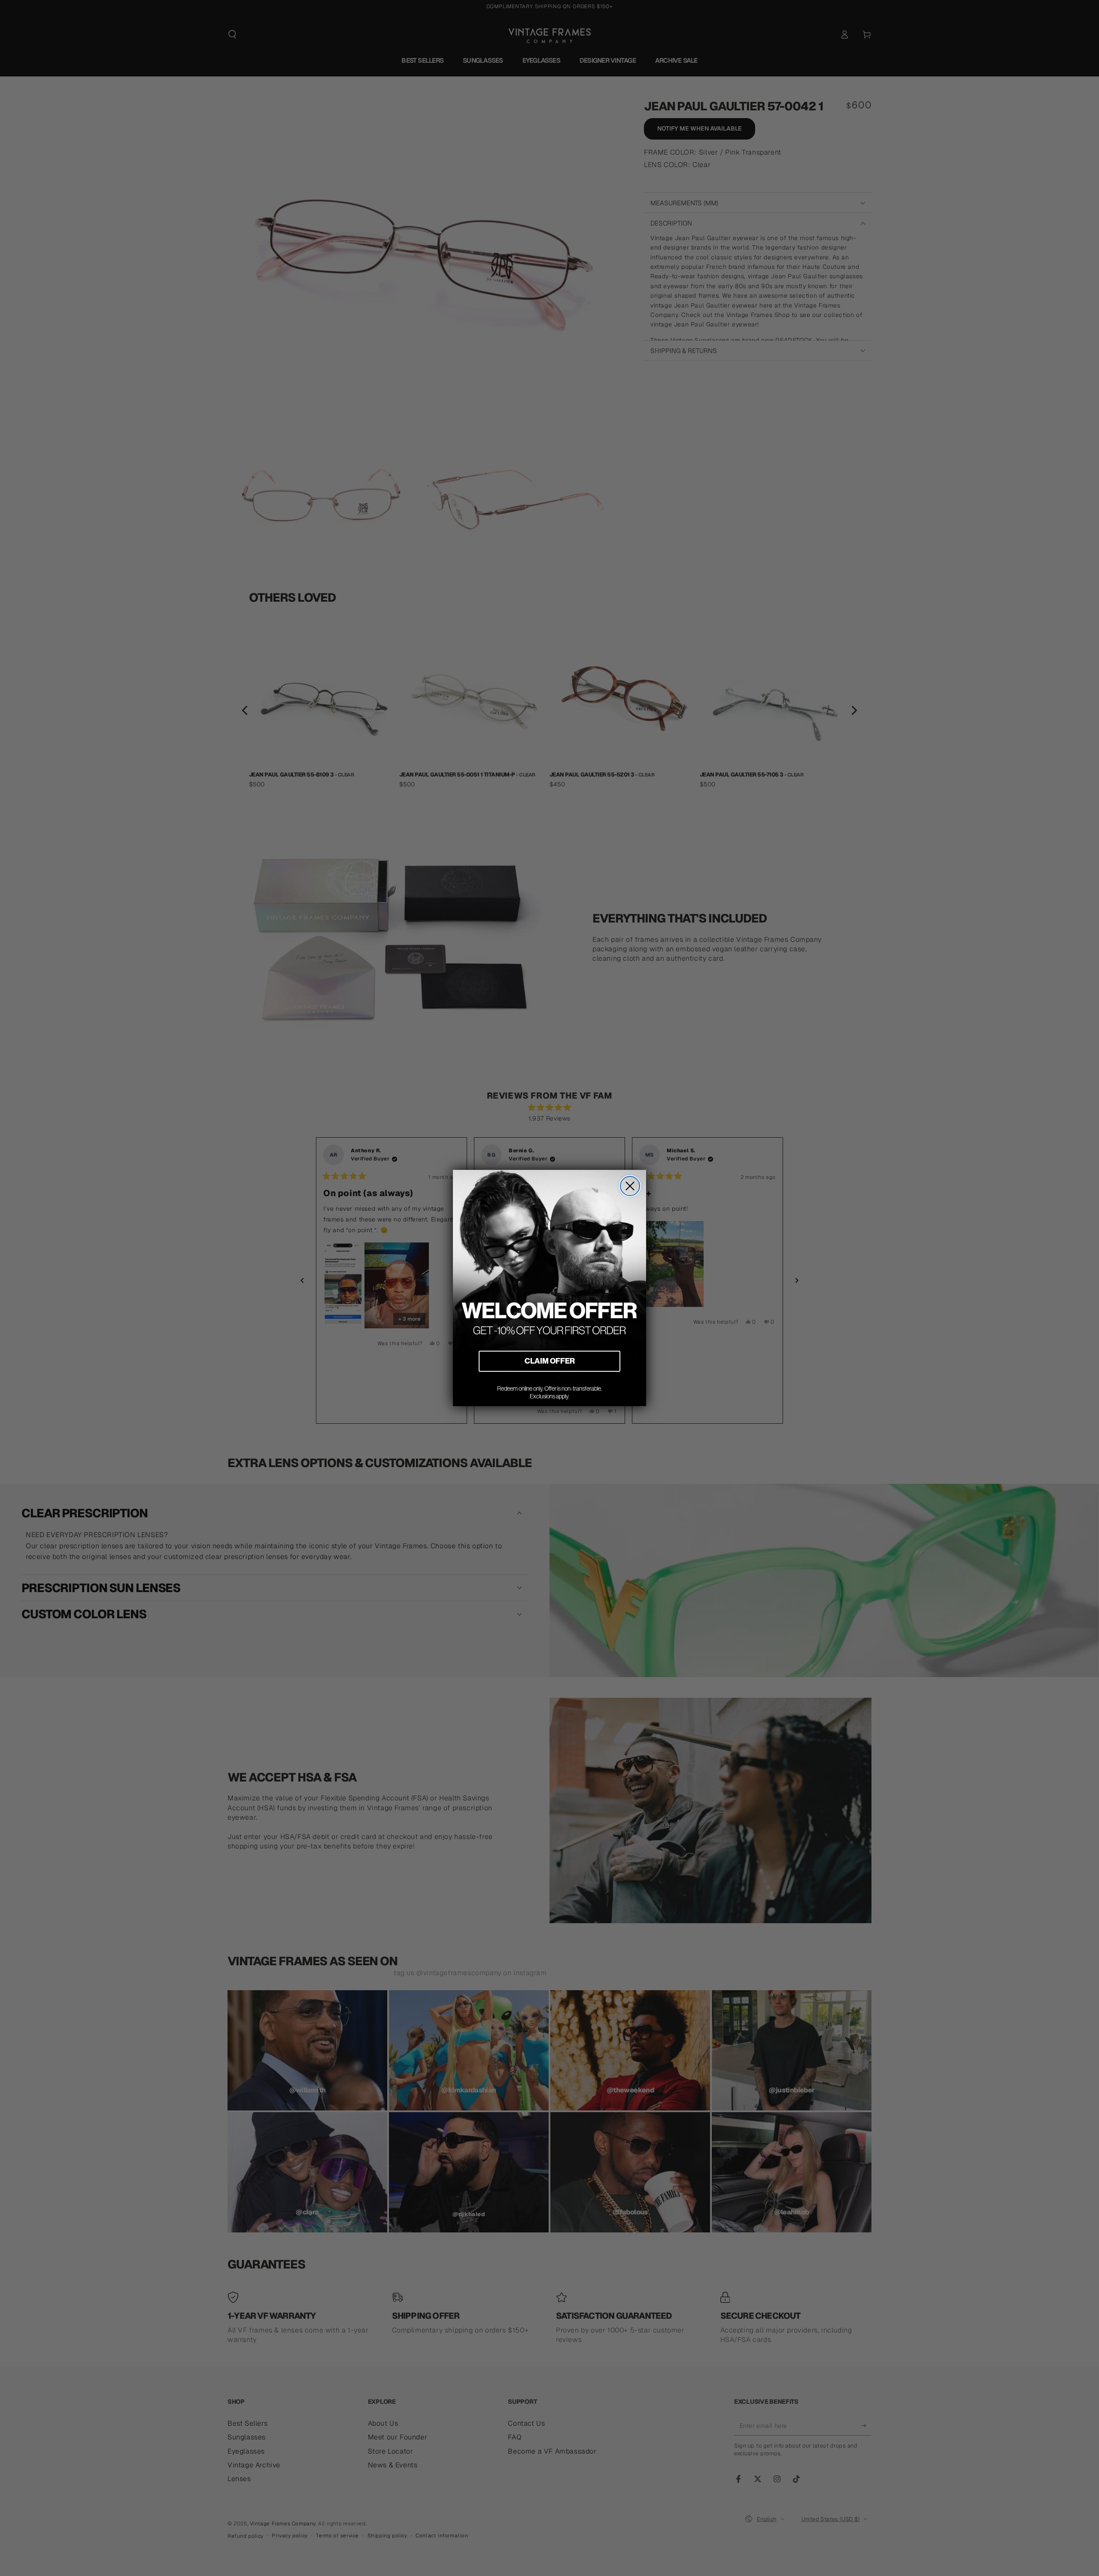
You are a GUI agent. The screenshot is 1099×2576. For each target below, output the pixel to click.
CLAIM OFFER (550, 1361)
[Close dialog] (630, 1186)
